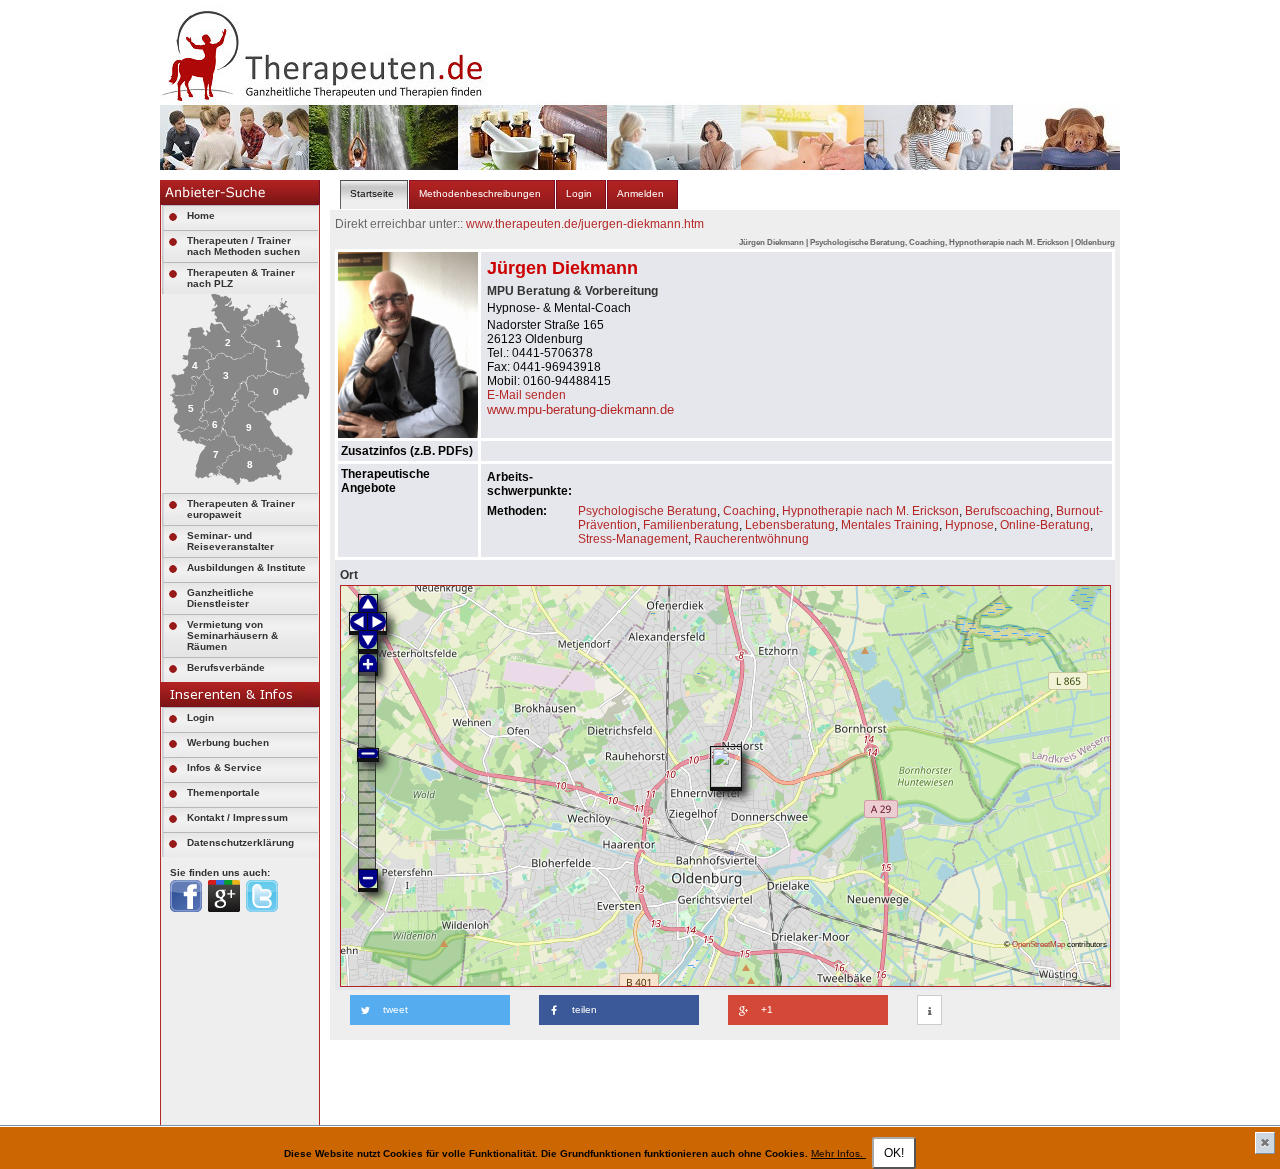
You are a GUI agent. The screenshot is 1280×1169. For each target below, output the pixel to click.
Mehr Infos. (838, 1153)
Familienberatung (691, 525)
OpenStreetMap (1038, 944)
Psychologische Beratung (647, 511)
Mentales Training (890, 525)
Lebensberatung (790, 525)
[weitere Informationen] (929, 1011)
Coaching (749, 511)
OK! (894, 1153)
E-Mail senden (526, 395)
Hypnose (969, 525)
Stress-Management (633, 539)
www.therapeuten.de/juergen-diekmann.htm (585, 224)
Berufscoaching (1007, 511)
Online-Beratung (1045, 525)
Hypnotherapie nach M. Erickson (870, 511)
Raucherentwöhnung (751, 539)
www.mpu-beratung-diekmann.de (580, 409)
